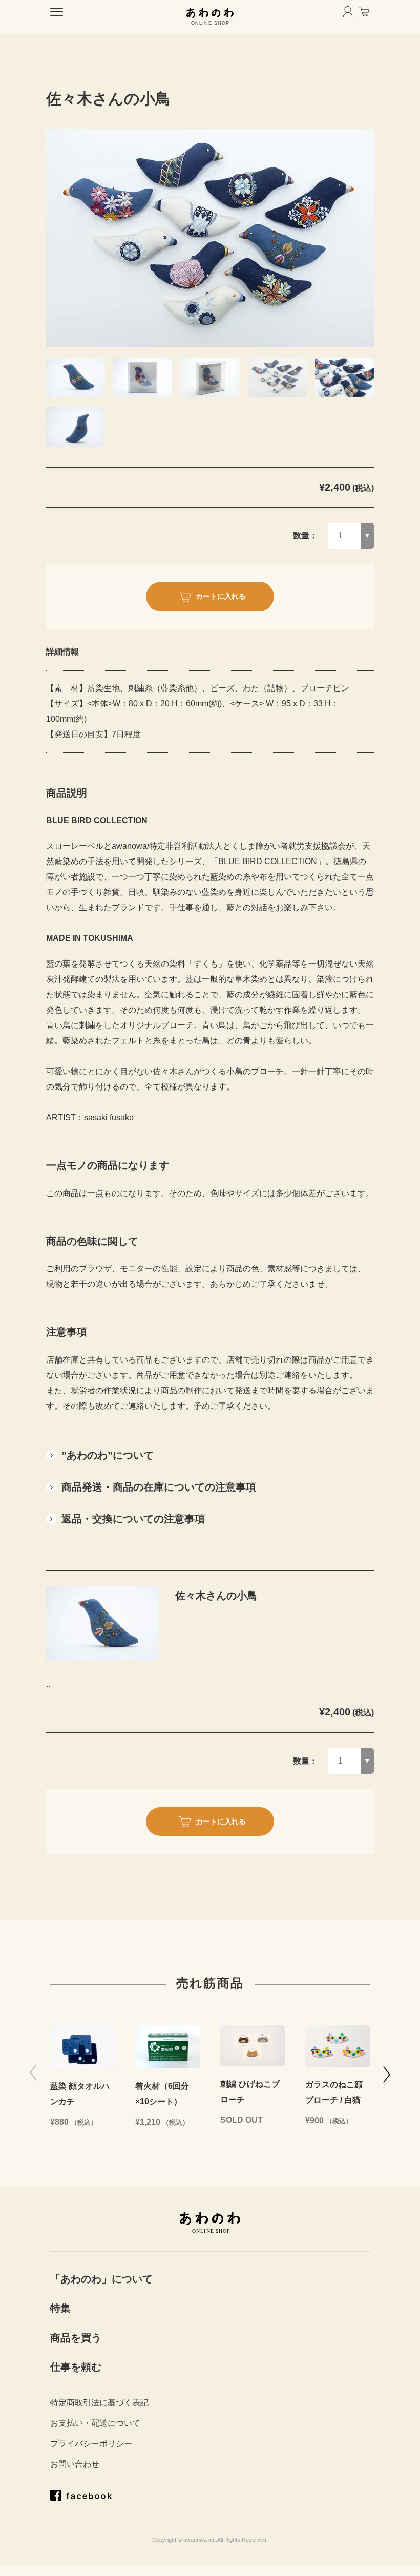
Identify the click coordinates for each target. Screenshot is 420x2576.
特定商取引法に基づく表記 (99, 2403)
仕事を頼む (76, 2367)
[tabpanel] (210, 238)
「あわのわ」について (101, 2279)
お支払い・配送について (95, 2423)
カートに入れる (221, 596)
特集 (60, 2308)
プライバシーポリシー (91, 2444)
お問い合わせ (75, 2464)
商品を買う (76, 2338)
